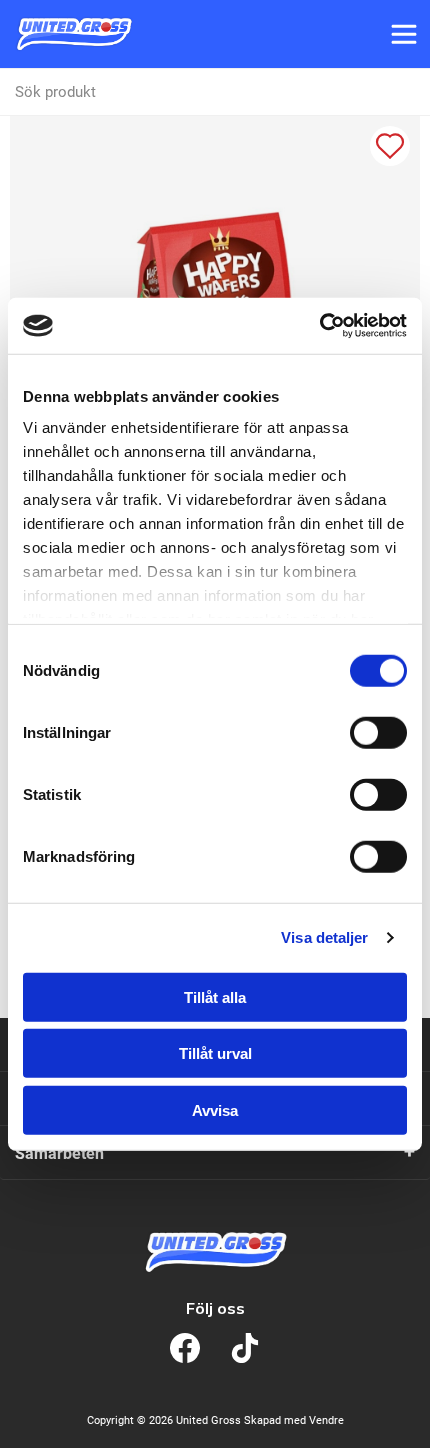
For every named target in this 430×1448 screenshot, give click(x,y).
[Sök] (406, 92)
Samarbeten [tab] (59, 1153)
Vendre (326, 1420)
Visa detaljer (324, 937)
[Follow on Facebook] (185, 1348)
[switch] (378, 732)
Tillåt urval (215, 1053)
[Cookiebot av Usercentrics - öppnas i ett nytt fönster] (319, 326)
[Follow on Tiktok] (245, 1348)
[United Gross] (74, 34)
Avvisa (215, 1109)
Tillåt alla (215, 996)
